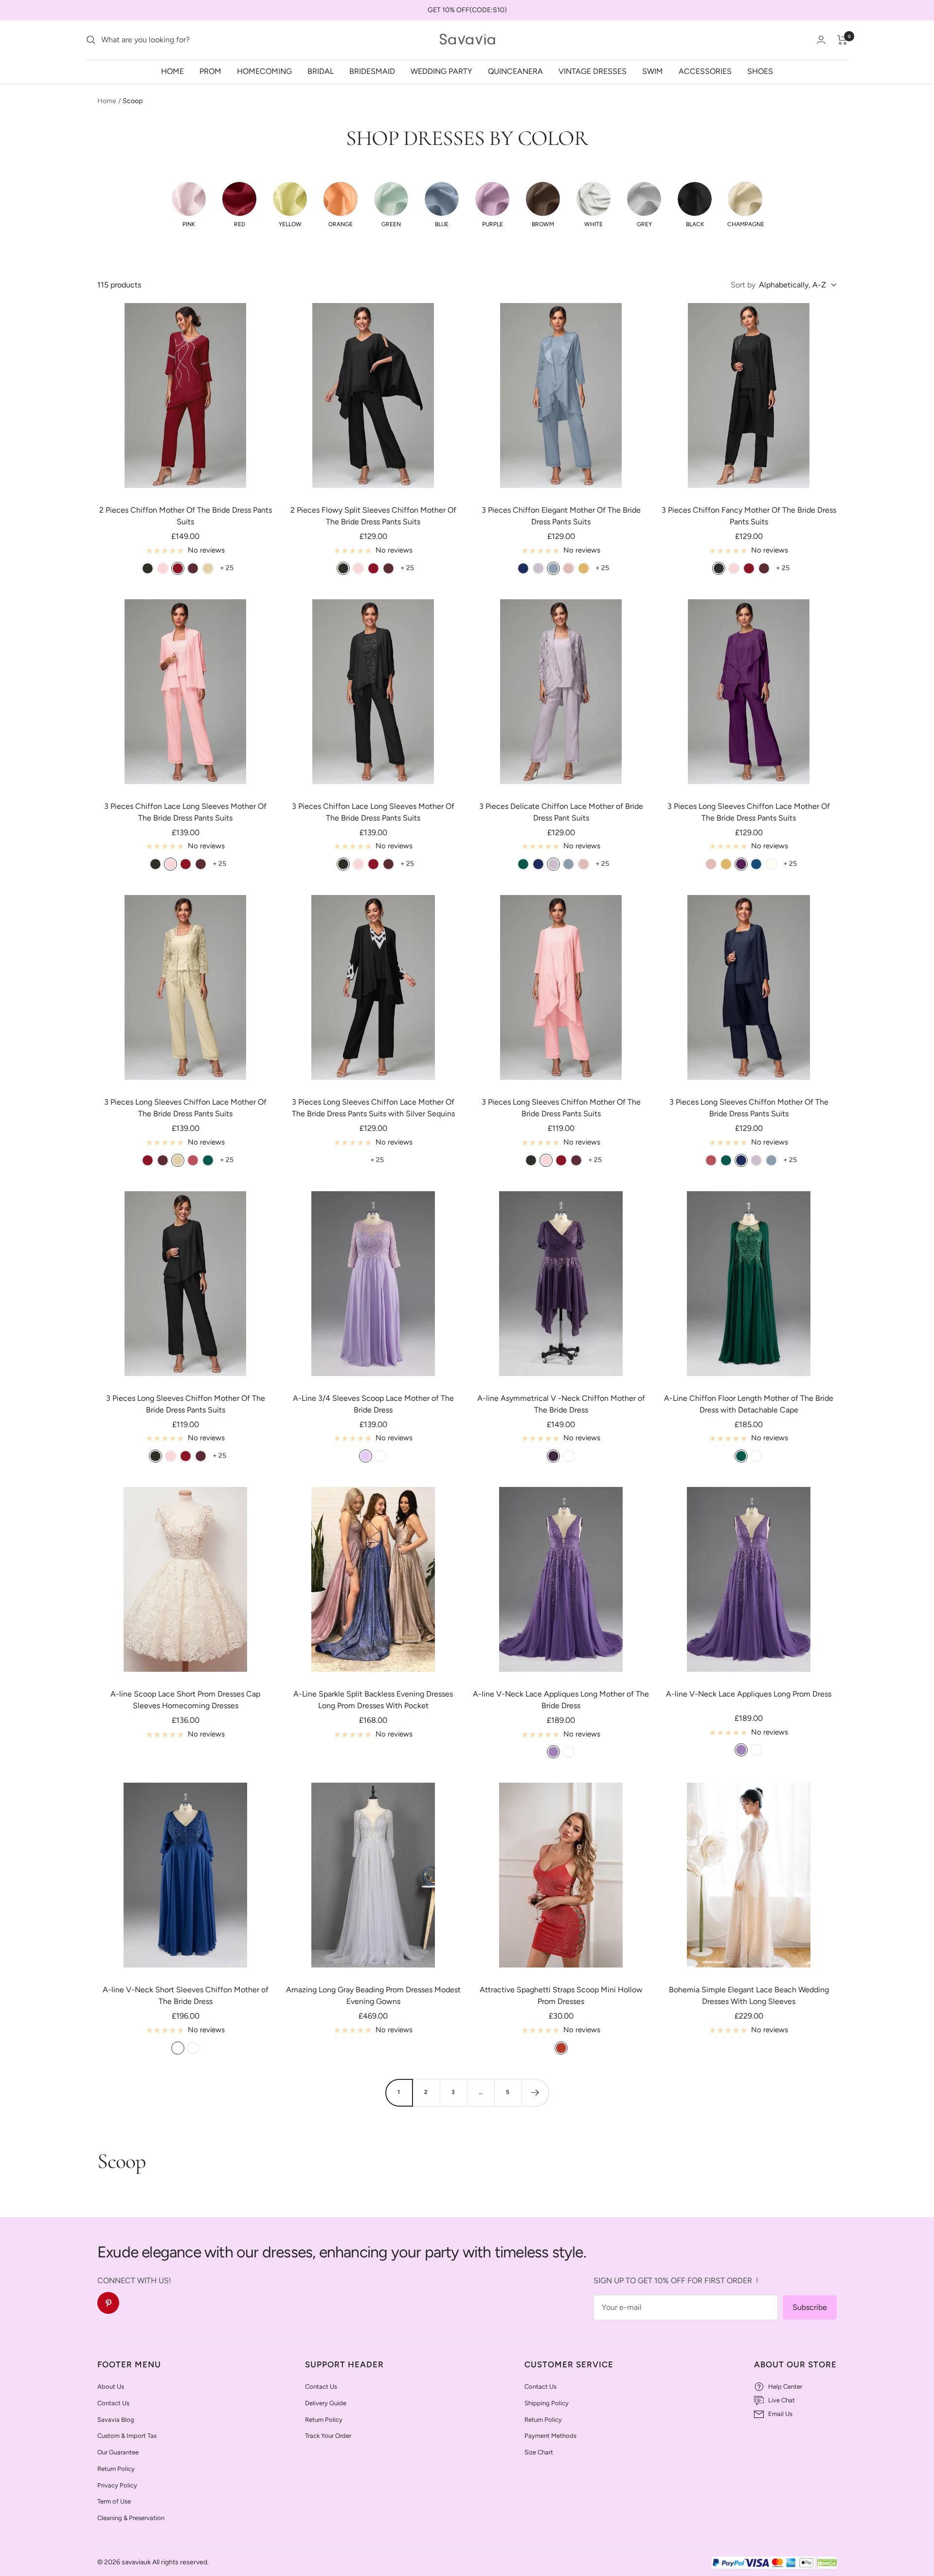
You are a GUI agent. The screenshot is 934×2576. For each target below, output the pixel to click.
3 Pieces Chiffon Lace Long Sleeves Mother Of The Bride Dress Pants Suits (185, 812)
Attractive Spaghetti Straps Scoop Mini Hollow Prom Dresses (561, 1995)
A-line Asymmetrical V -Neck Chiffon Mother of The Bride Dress (561, 1404)
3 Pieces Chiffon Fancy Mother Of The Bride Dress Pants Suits (749, 516)
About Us (111, 2387)
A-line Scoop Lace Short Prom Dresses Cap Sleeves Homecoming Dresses (185, 1700)
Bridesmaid (372, 71)
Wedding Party (441, 71)
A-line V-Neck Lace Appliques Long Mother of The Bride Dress (561, 1700)
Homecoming (264, 71)
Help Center (785, 2387)
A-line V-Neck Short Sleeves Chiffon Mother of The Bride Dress (186, 1995)
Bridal (321, 71)
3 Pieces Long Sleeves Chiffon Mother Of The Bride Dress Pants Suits (561, 1108)
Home (172, 71)
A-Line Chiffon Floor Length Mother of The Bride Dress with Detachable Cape (749, 1404)
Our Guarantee (118, 2452)
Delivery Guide (326, 2403)
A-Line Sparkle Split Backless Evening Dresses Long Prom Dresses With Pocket (373, 1700)
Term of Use (114, 2501)
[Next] (535, 2093)
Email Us (780, 2414)
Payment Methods (550, 2436)
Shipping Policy (547, 2403)
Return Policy (116, 2469)
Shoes (760, 71)
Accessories (705, 71)
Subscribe (810, 2307)
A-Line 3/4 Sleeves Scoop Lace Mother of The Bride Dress (373, 1404)
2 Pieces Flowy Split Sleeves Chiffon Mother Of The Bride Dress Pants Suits (373, 516)
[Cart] (842, 40)
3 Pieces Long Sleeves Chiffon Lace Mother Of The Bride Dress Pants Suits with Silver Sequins (373, 1108)
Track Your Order (328, 2436)
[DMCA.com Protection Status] (827, 2563)
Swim (653, 71)
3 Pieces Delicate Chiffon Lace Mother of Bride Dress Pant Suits (561, 812)
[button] (189, 205)
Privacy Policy (117, 2485)
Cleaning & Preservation (131, 2518)
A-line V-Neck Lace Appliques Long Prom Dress (749, 1694)
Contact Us (113, 2403)
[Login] (821, 40)
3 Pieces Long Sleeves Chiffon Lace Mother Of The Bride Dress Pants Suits (749, 812)
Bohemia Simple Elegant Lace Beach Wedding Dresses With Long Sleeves (749, 1995)
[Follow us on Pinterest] (108, 2303)
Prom (210, 71)
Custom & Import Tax (127, 2436)
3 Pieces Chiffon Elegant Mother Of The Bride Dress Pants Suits (561, 516)
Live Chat (781, 2400)
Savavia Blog (116, 2420)
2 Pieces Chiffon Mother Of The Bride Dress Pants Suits (186, 516)
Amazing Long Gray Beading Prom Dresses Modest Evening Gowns (373, 1995)
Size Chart (539, 2452)
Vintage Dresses (593, 71)
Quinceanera (515, 71)
